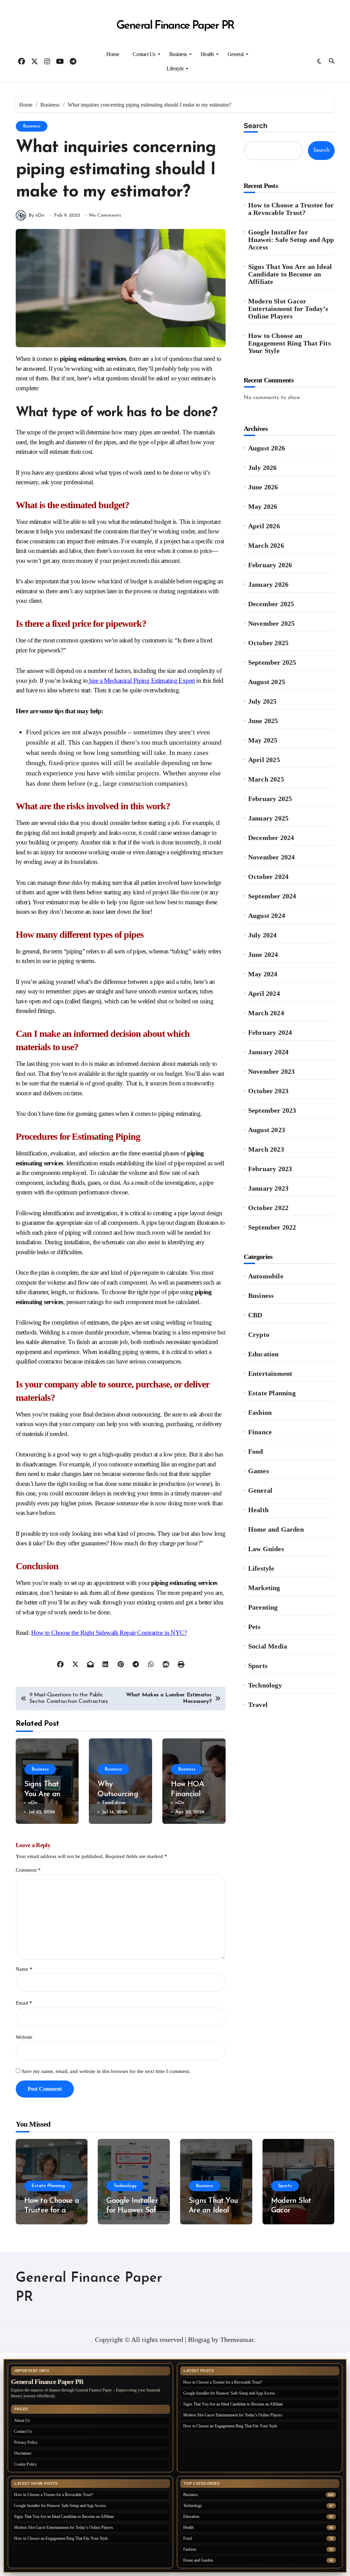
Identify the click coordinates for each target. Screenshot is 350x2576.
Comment (28, 1870)
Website (24, 2037)
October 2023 (268, 1091)
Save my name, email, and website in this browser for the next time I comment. (106, 2071)
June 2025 (263, 721)
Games (259, 1471)
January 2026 (268, 584)
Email (24, 2003)
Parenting (263, 1607)
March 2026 (266, 545)
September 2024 (272, 896)
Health (207, 54)
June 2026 (263, 487)
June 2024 (263, 954)
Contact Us (144, 54)
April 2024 (264, 993)
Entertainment (270, 1373)
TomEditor (114, 1803)
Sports (258, 1666)
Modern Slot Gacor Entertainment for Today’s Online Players (288, 309)
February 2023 (270, 1169)
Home (113, 54)
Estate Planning (272, 1393)
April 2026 (264, 526)
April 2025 (264, 760)
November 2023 (272, 1071)
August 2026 (267, 448)
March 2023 (266, 1149)
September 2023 (272, 1110)
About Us (22, 2421)
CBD (255, 1315)
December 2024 (271, 838)
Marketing (264, 1588)
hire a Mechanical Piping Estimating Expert (142, 681)
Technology (265, 1685)
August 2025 (267, 682)
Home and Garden (276, 1529)
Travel (258, 1705)
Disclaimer (23, 2453)
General (236, 54)
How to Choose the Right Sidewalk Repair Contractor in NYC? (109, 1633)
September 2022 (272, 1227)
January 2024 (268, 1052)
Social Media (268, 1646)
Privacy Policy (26, 2442)
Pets (254, 1627)
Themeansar (237, 2340)
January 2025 (268, 818)
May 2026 (263, 506)
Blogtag (199, 2340)
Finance (260, 1432)
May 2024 (263, 974)
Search (255, 126)
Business (178, 54)
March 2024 (266, 1013)
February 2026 (270, 565)
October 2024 (268, 877)
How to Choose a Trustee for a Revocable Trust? (291, 209)
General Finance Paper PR (175, 26)
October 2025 (268, 643)
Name (24, 1969)
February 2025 (270, 799)
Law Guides (266, 1549)
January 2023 (268, 1188)
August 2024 (267, 916)
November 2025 (272, 623)
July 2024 (262, 935)
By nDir (37, 215)
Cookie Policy (25, 2464)
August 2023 (267, 1130)
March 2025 (266, 779)
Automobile (266, 1276)
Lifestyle (175, 69)
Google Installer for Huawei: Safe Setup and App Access (291, 240)
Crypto (259, 1334)
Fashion (260, 1412)
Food (256, 1451)
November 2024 (272, 857)
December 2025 (271, 604)
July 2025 (262, 701)
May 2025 (263, 740)
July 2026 (262, 467)
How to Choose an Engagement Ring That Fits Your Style (290, 343)
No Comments (105, 215)
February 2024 (270, 1032)
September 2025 (272, 662)
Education (264, 1354)
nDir (33, 1803)
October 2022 (268, 1208)
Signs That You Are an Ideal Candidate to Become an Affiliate (290, 274)
